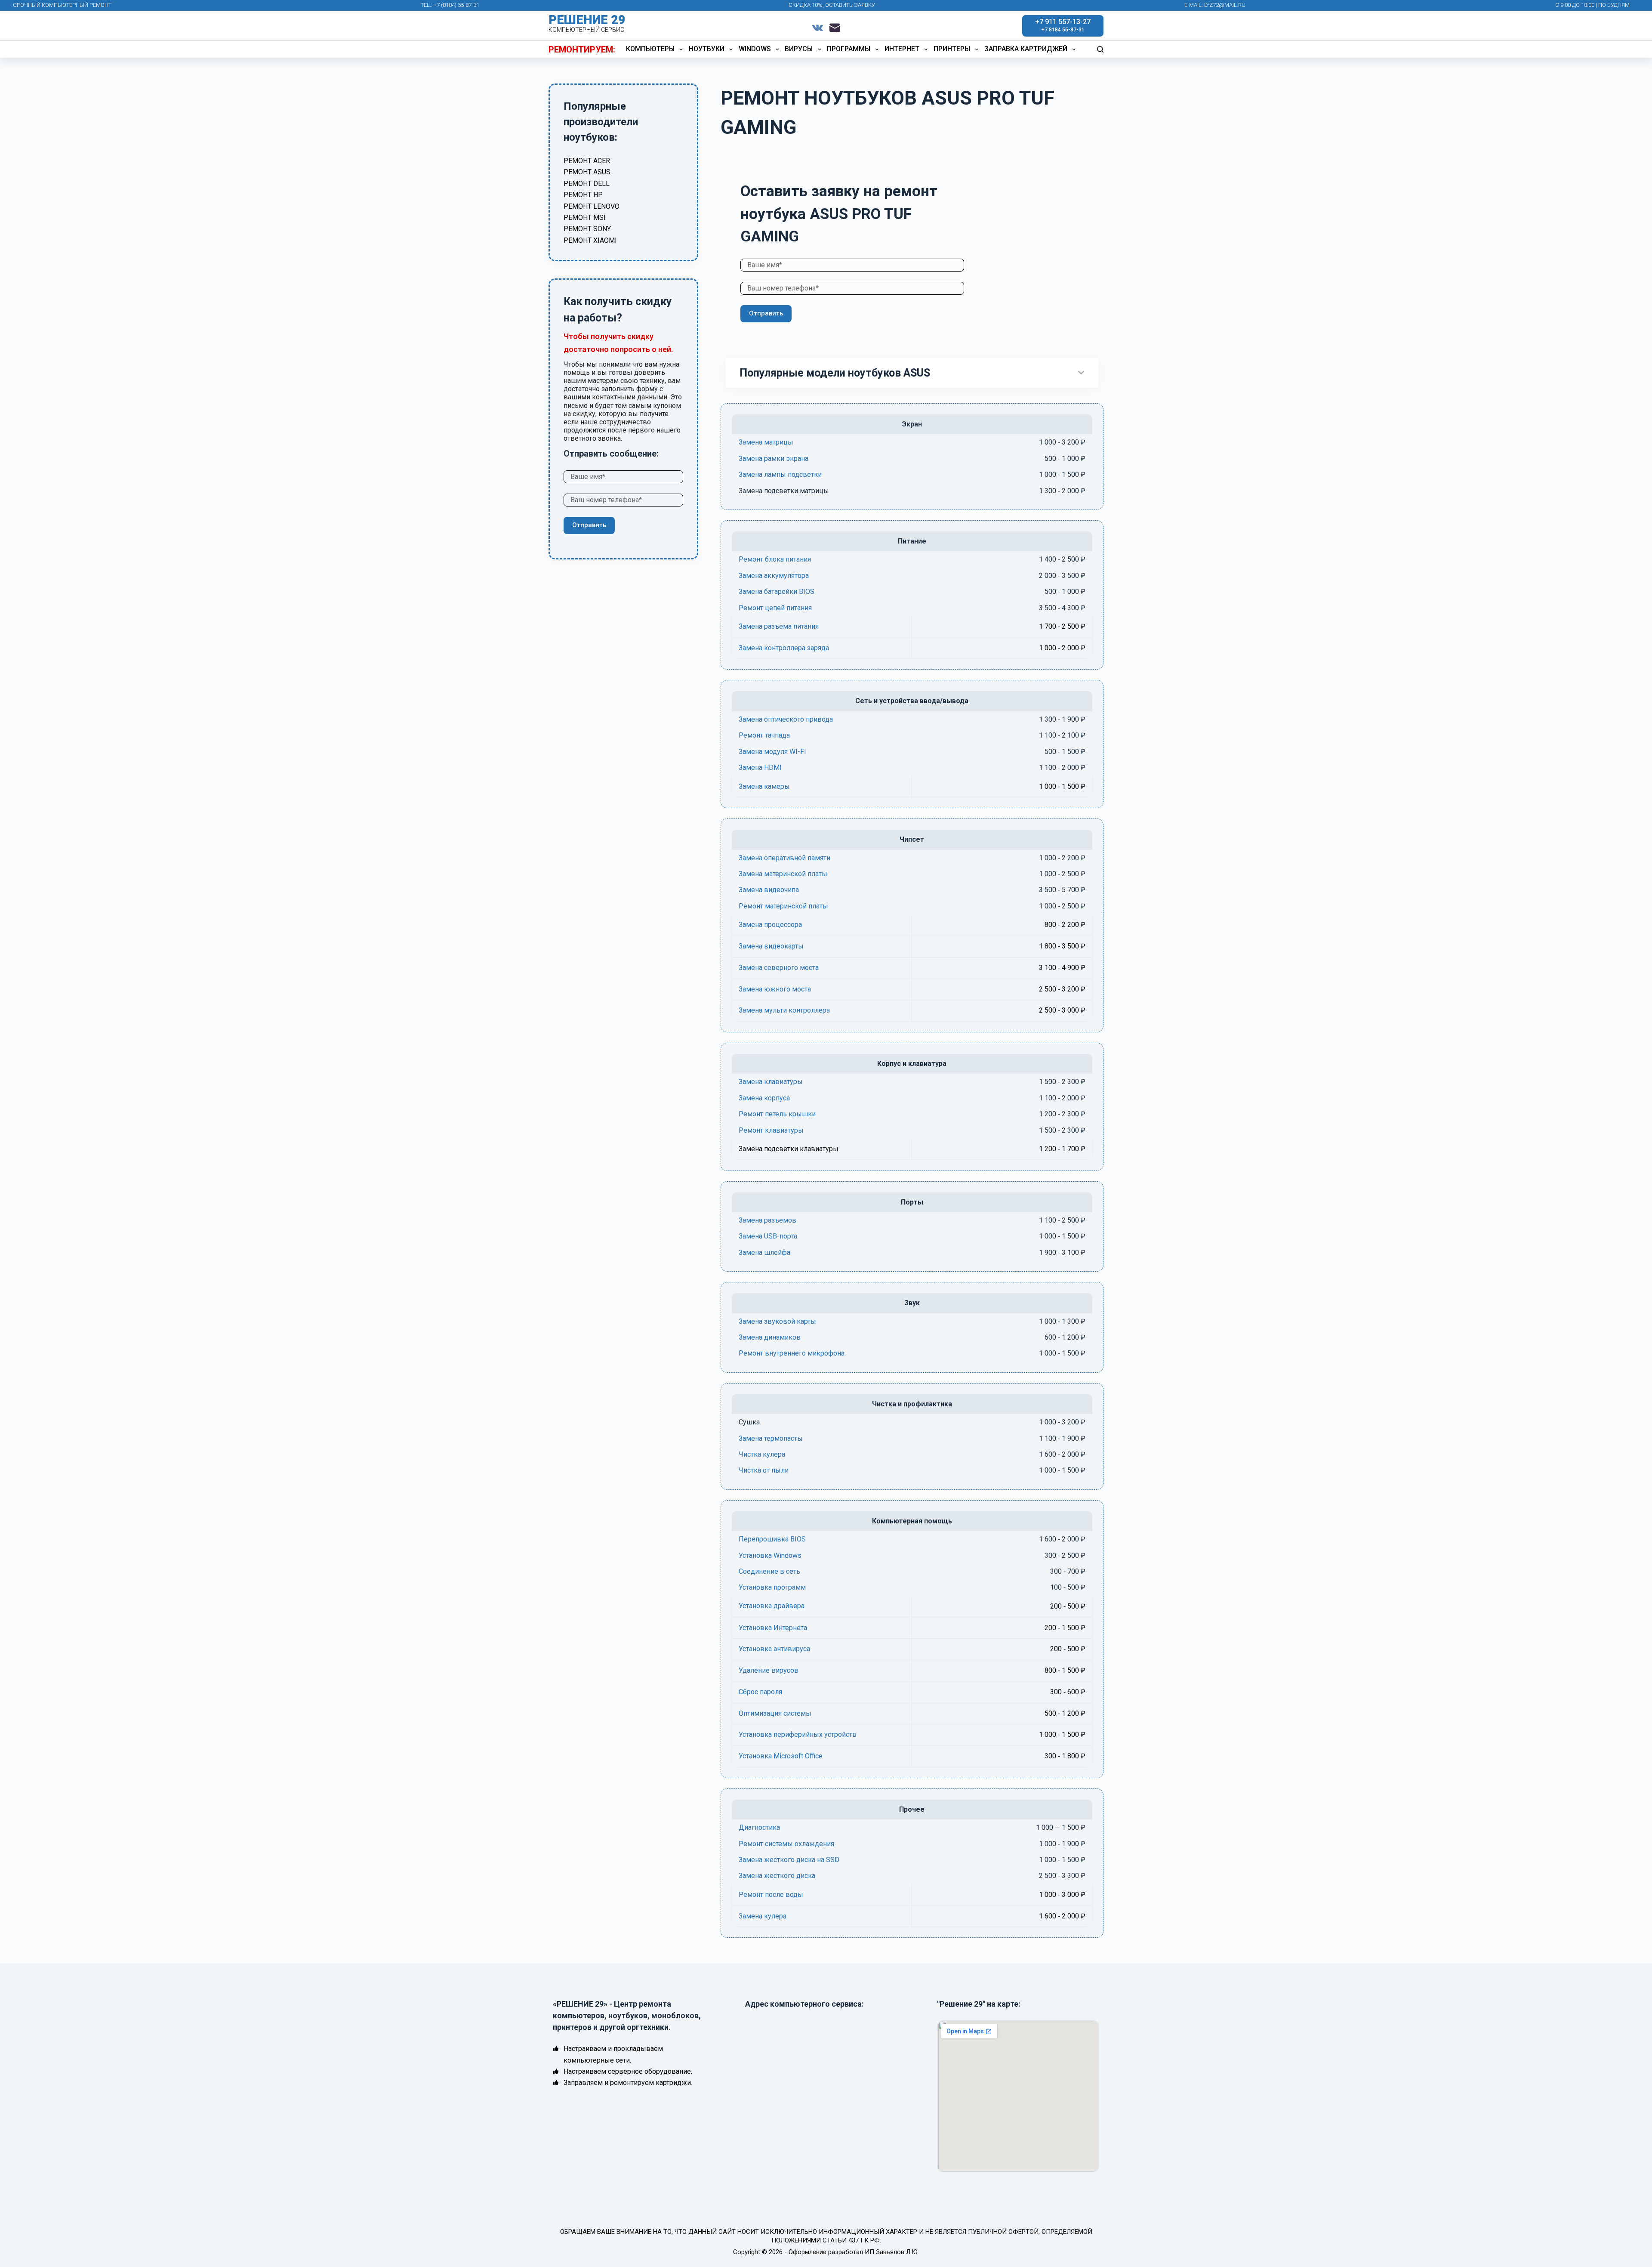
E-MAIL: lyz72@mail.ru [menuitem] (1215, 5)
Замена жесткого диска (777, 1876)
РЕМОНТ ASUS (587, 172)
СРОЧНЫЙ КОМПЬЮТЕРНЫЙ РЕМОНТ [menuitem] (62, 5)
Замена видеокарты (771, 946)
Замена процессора (770, 925)
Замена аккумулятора (774, 576)
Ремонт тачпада (764, 735)
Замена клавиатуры (771, 1082)
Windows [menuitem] (755, 49)
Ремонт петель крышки (777, 1114)
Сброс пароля (760, 1692)
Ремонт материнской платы (783, 906)
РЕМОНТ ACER (587, 161)
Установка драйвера (772, 1606)
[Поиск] (1100, 49)
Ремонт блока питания (775, 559)
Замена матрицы (766, 442)
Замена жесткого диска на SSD (789, 1860)
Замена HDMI (760, 768)
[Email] (835, 28)
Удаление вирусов (769, 1670)
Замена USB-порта (768, 1236)
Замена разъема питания (779, 626)
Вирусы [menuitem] (799, 49)
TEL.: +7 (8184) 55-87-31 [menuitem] (450, 5)
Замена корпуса (764, 1098)
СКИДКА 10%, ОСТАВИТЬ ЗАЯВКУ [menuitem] (832, 5)
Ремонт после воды (771, 1895)
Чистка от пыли (764, 1470)
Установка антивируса (774, 1649)
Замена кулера (763, 1916)
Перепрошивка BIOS (772, 1539)
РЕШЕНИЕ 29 (587, 20)
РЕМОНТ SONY (587, 229)
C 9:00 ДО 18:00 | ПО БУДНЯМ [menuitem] (1592, 5)
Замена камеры (764, 786)
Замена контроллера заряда (784, 648)
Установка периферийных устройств (798, 1734)
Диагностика (759, 1827)
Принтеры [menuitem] (952, 49)
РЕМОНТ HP (583, 195)
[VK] (818, 28)
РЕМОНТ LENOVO (592, 206)
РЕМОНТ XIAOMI (590, 240)
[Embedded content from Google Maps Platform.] (1018, 2096)
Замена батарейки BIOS (777, 591)
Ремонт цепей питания (775, 608)
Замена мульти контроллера (784, 1010)
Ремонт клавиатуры (771, 1130)
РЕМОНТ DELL (587, 184)
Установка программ (772, 1587)
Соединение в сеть (769, 1571)
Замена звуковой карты (777, 1321)
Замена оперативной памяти (784, 858)
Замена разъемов (767, 1220)
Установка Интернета (773, 1628)
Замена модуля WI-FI (772, 752)
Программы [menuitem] (849, 49)
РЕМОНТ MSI (585, 218)
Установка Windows (770, 1555)
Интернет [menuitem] (902, 49)
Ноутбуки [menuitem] (707, 49)
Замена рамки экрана (774, 459)
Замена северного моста (779, 968)
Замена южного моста (775, 989)
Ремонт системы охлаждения (786, 1844)
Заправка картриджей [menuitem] (1026, 49)
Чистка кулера (762, 1454)
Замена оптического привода (786, 719)
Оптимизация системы (775, 1713)
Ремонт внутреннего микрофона (792, 1353)
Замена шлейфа (764, 1252)
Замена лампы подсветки (780, 474)
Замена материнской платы (783, 874)
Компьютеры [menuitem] (650, 49)
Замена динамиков (770, 1337)
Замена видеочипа (769, 890)
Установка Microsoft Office (781, 1756)
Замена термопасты (771, 1438)
